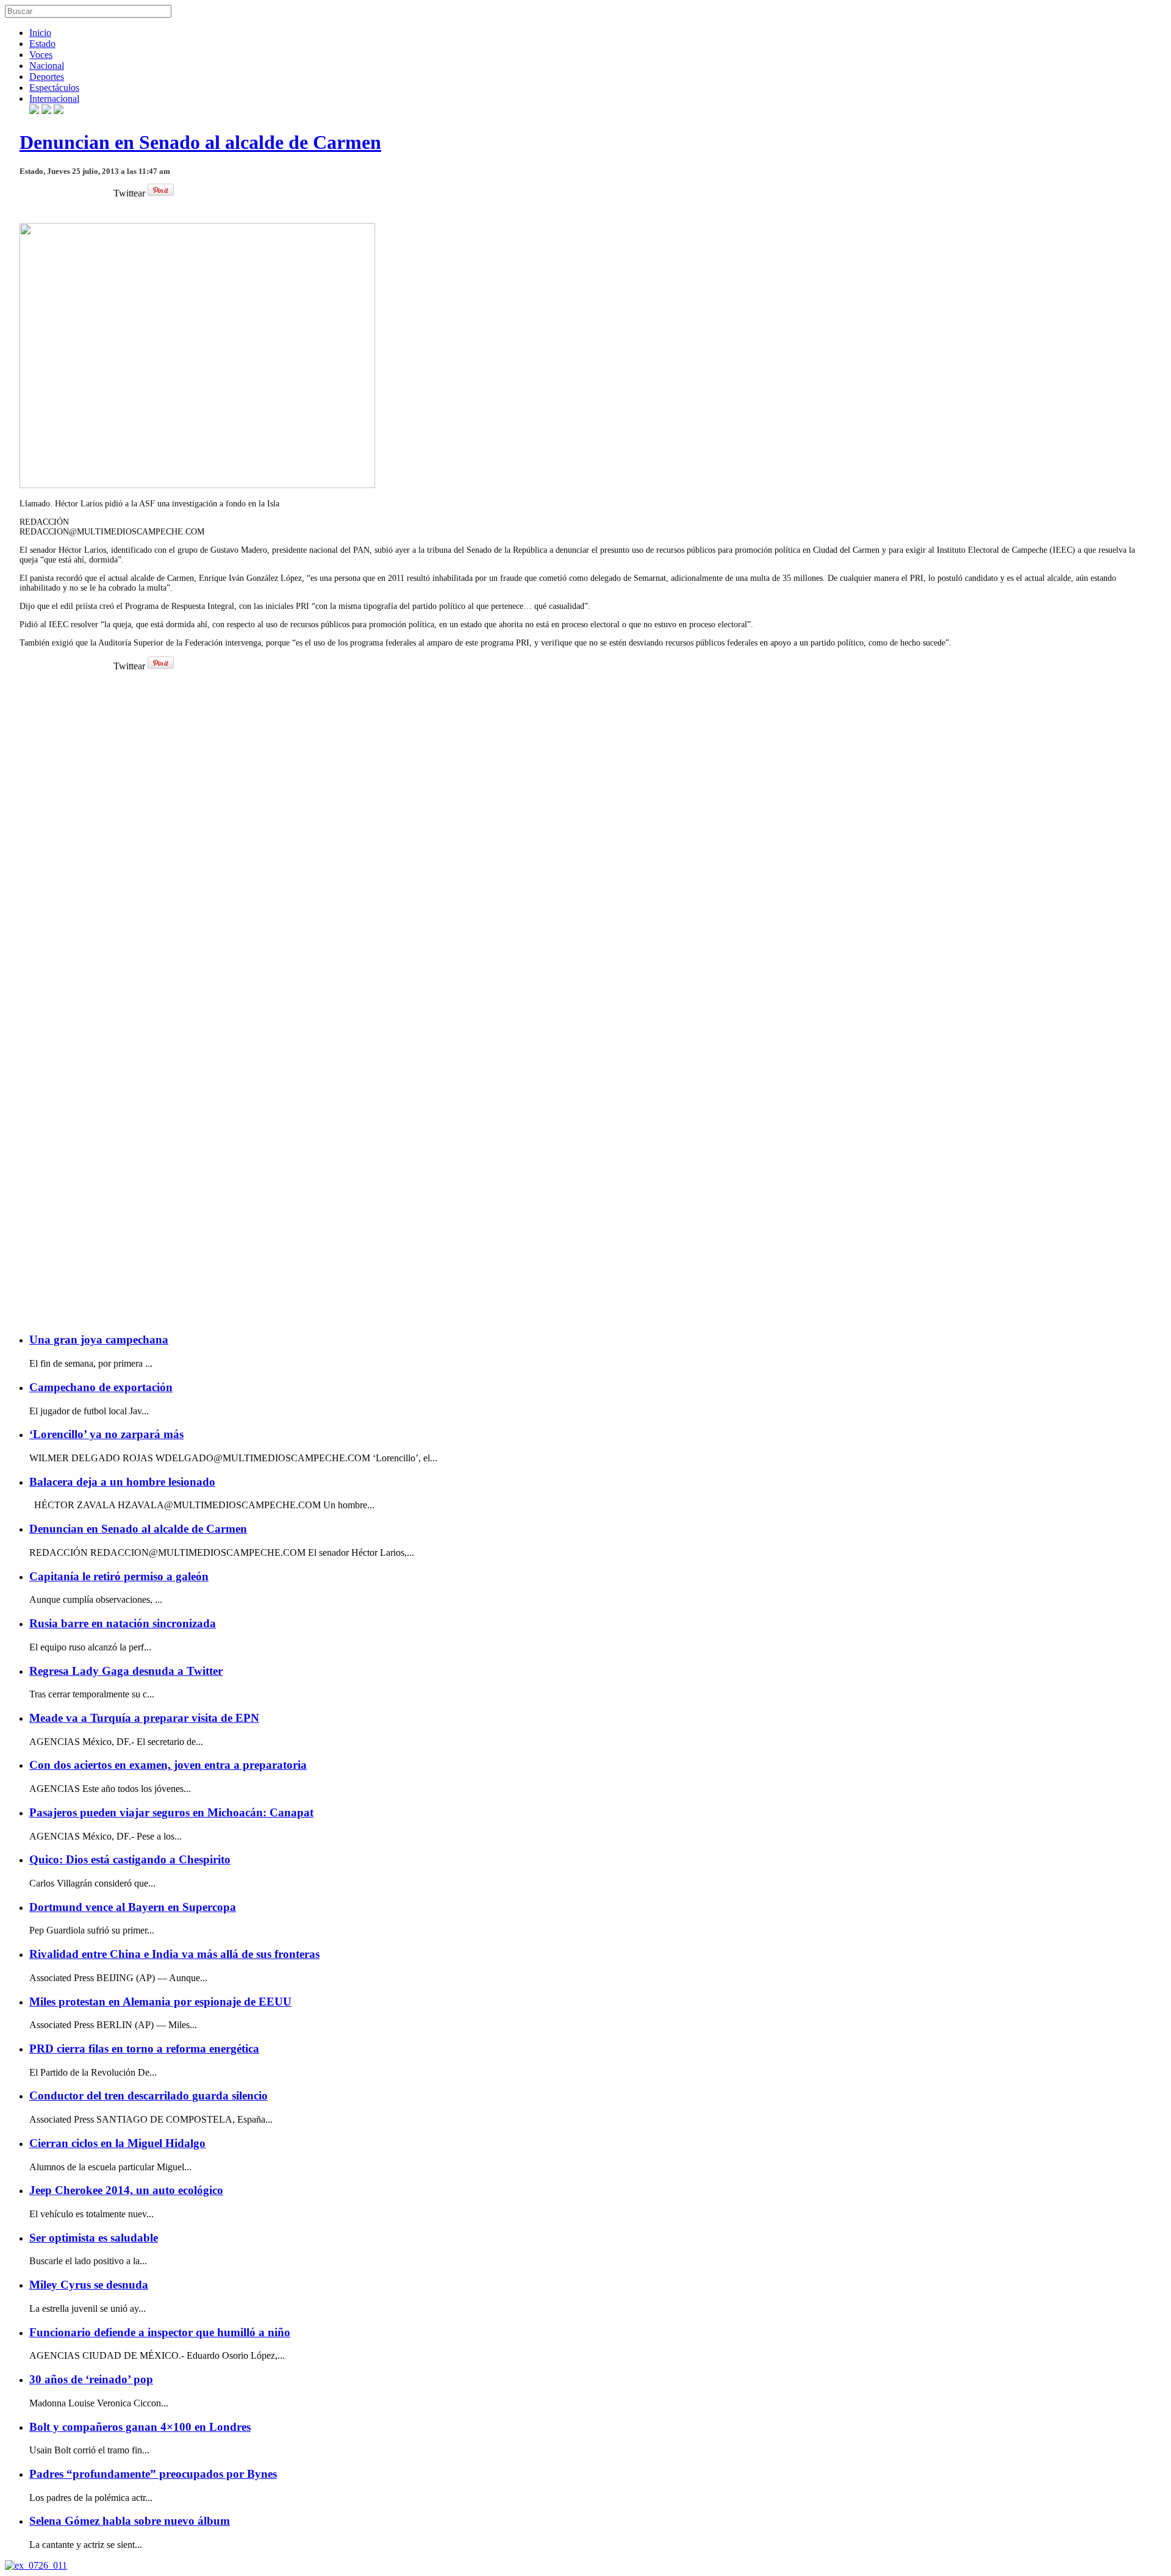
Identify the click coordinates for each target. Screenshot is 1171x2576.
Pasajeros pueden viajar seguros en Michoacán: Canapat (171, 1812)
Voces (41, 55)
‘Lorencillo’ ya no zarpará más (106, 1434)
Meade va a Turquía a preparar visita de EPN (144, 1718)
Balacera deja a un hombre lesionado (122, 1482)
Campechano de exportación (101, 1387)
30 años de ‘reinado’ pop (91, 2379)
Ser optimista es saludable (94, 2238)
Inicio (40, 33)
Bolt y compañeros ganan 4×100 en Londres (140, 2427)
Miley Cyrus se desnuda (89, 2285)
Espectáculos (54, 88)
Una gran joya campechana (99, 1340)
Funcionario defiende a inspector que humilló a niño (160, 2332)
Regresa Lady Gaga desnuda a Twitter (126, 1671)
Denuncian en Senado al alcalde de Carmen (200, 142)
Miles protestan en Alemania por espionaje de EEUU (160, 2002)
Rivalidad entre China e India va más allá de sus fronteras (174, 1954)
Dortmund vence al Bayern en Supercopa (133, 1907)
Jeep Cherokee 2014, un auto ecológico (126, 2190)
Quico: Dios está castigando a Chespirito (130, 1859)
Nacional (47, 66)
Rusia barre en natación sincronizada (123, 1623)
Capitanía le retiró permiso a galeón (119, 1576)
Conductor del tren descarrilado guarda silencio (149, 2096)
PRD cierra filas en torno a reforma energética (144, 2049)
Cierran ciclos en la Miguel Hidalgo (117, 2143)
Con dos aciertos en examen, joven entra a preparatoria (168, 1765)
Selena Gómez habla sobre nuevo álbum (130, 2521)
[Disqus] (585, 849)
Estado (42, 44)
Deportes (47, 77)
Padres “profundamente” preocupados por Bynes (153, 2474)
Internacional (54, 99)
